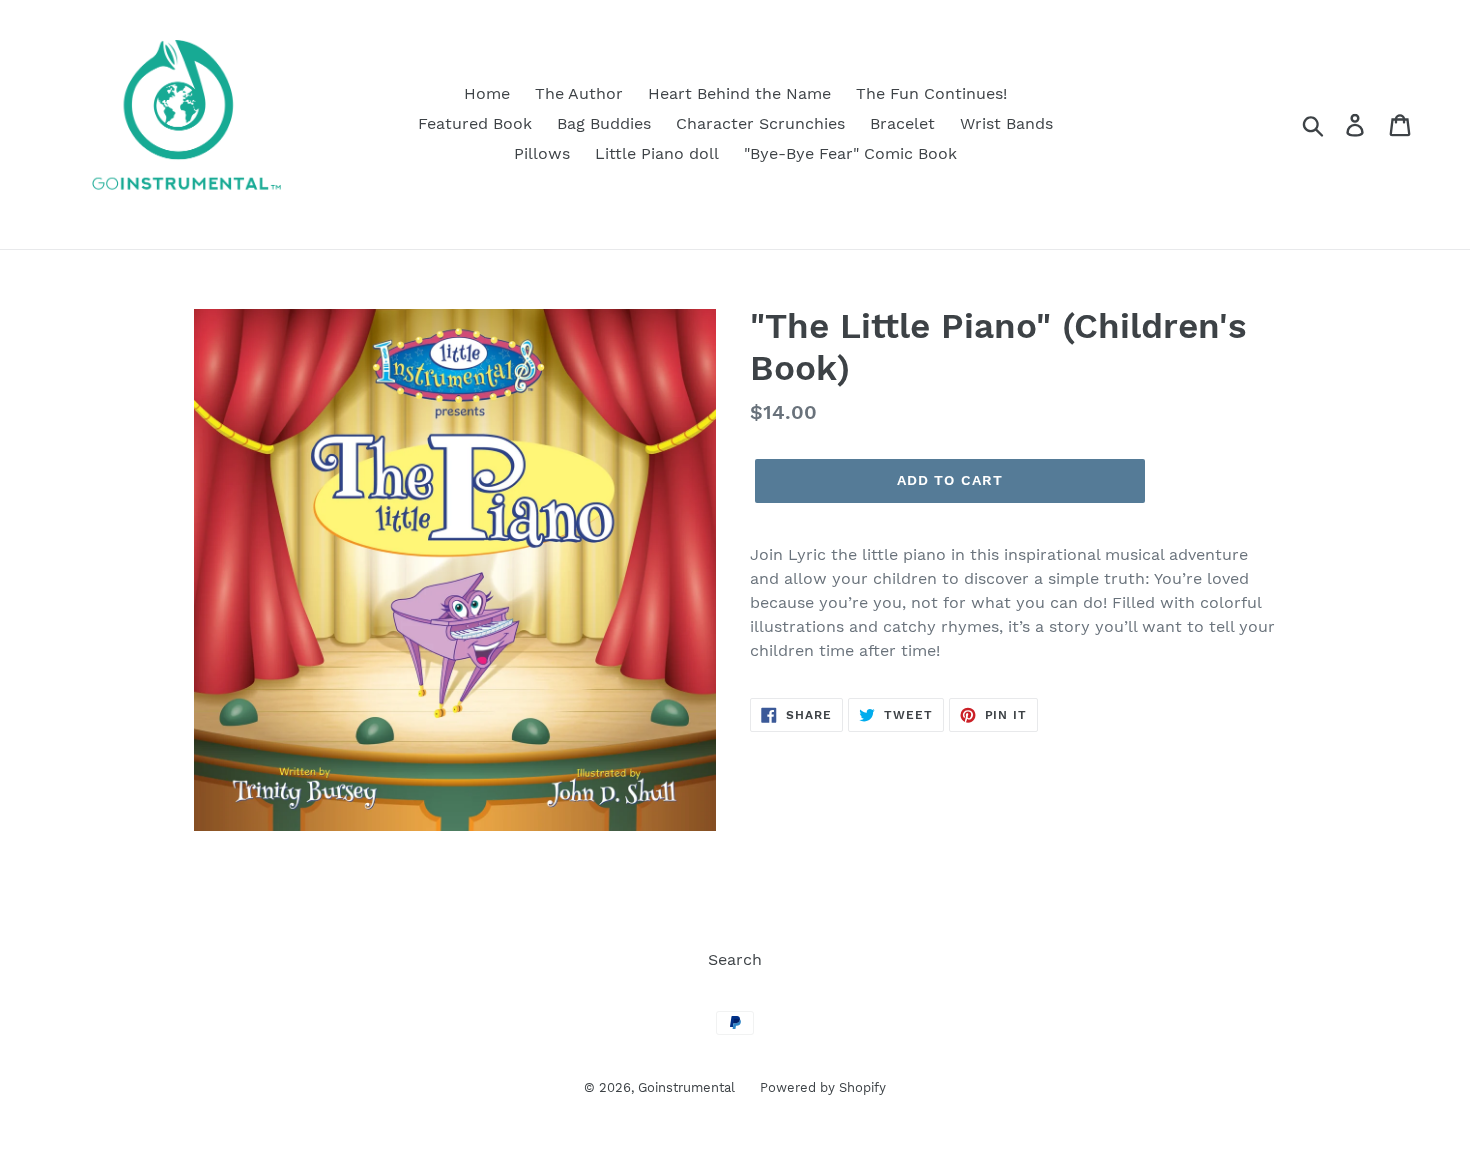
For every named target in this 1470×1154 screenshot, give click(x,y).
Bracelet (902, 123)
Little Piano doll (657, 153)
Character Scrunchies (760, 123)
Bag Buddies (604, 123)
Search (735, 959)
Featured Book (475, 123)
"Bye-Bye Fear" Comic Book (850, 153)
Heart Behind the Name (739, 93)
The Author (579, 93)
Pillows (542, 153)
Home (487, 93)
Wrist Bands (1006, 123)
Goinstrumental (686, 1087)
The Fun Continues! (931, 93)
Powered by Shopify (823, 1087)
